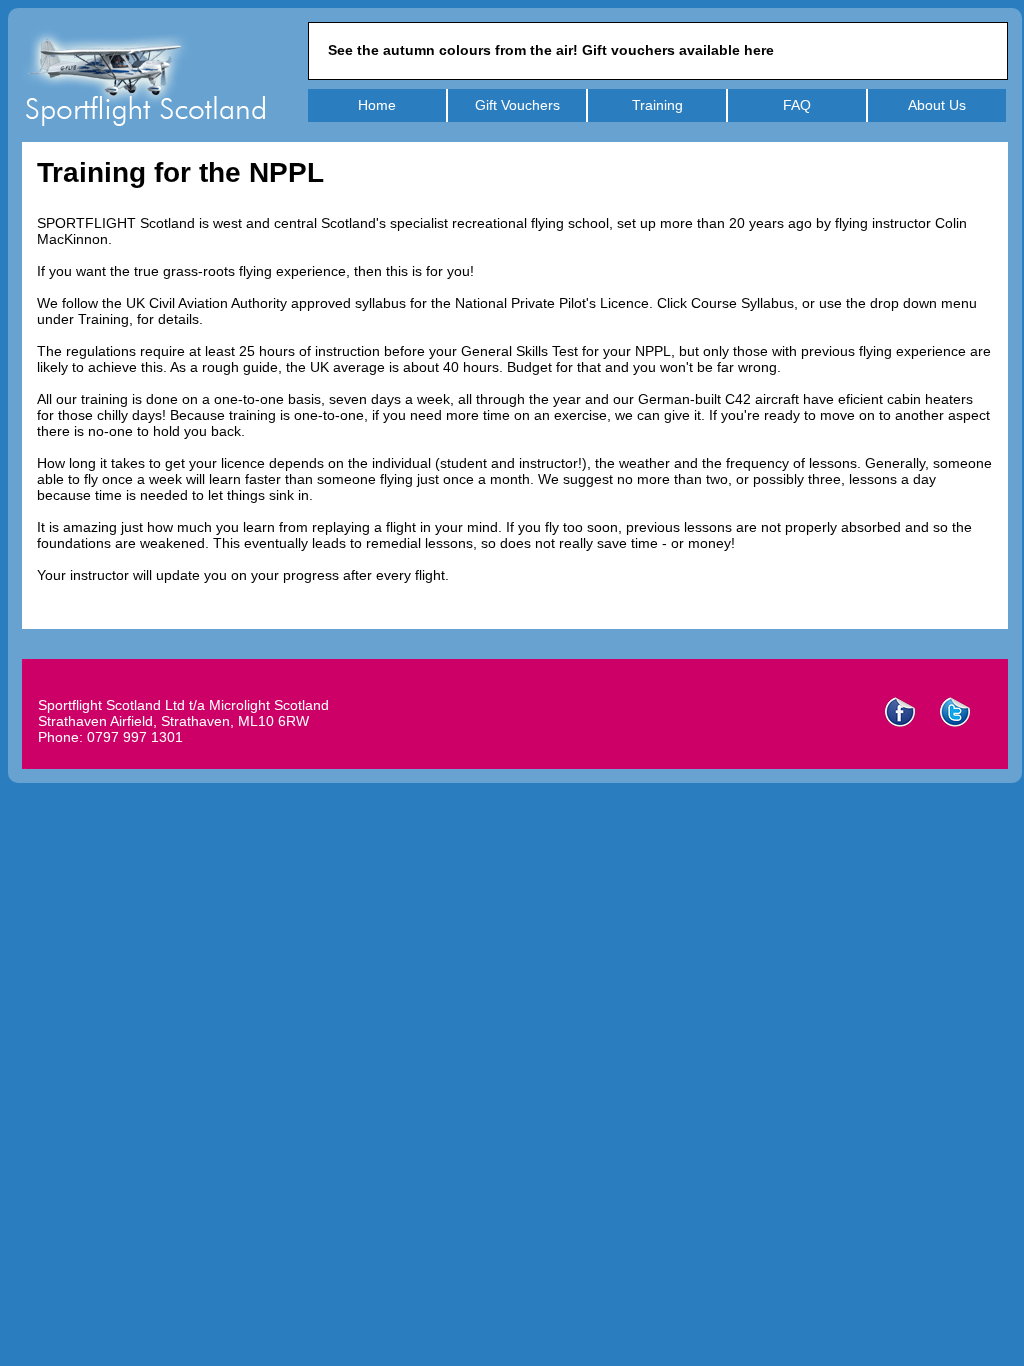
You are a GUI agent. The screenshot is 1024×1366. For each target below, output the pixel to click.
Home (377, 105)
